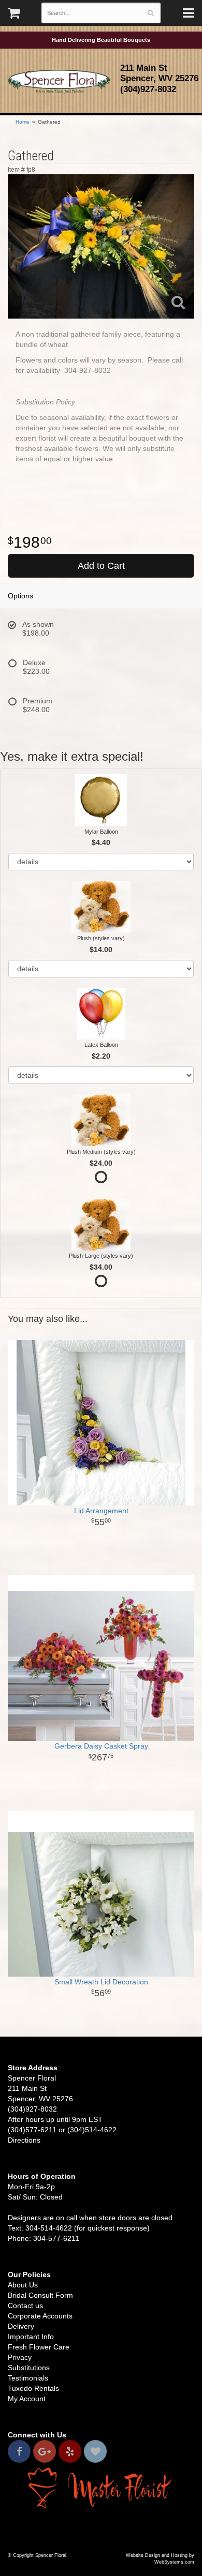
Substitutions (29, 2368)
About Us (23, 2285)
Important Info (31, 2337)
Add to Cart (101, 566)
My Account (27, 2399)
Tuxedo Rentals (33, 2388)
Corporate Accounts (40, 2316)
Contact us (25, 2306)
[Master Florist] (101, 2487)
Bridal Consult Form (40, 2295)
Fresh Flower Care (39, 2347)
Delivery (21, 2326)
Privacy (20, 2357)
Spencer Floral (59, 82)
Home (23, 122)
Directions (24, 2140)
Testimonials (28, 2378)
